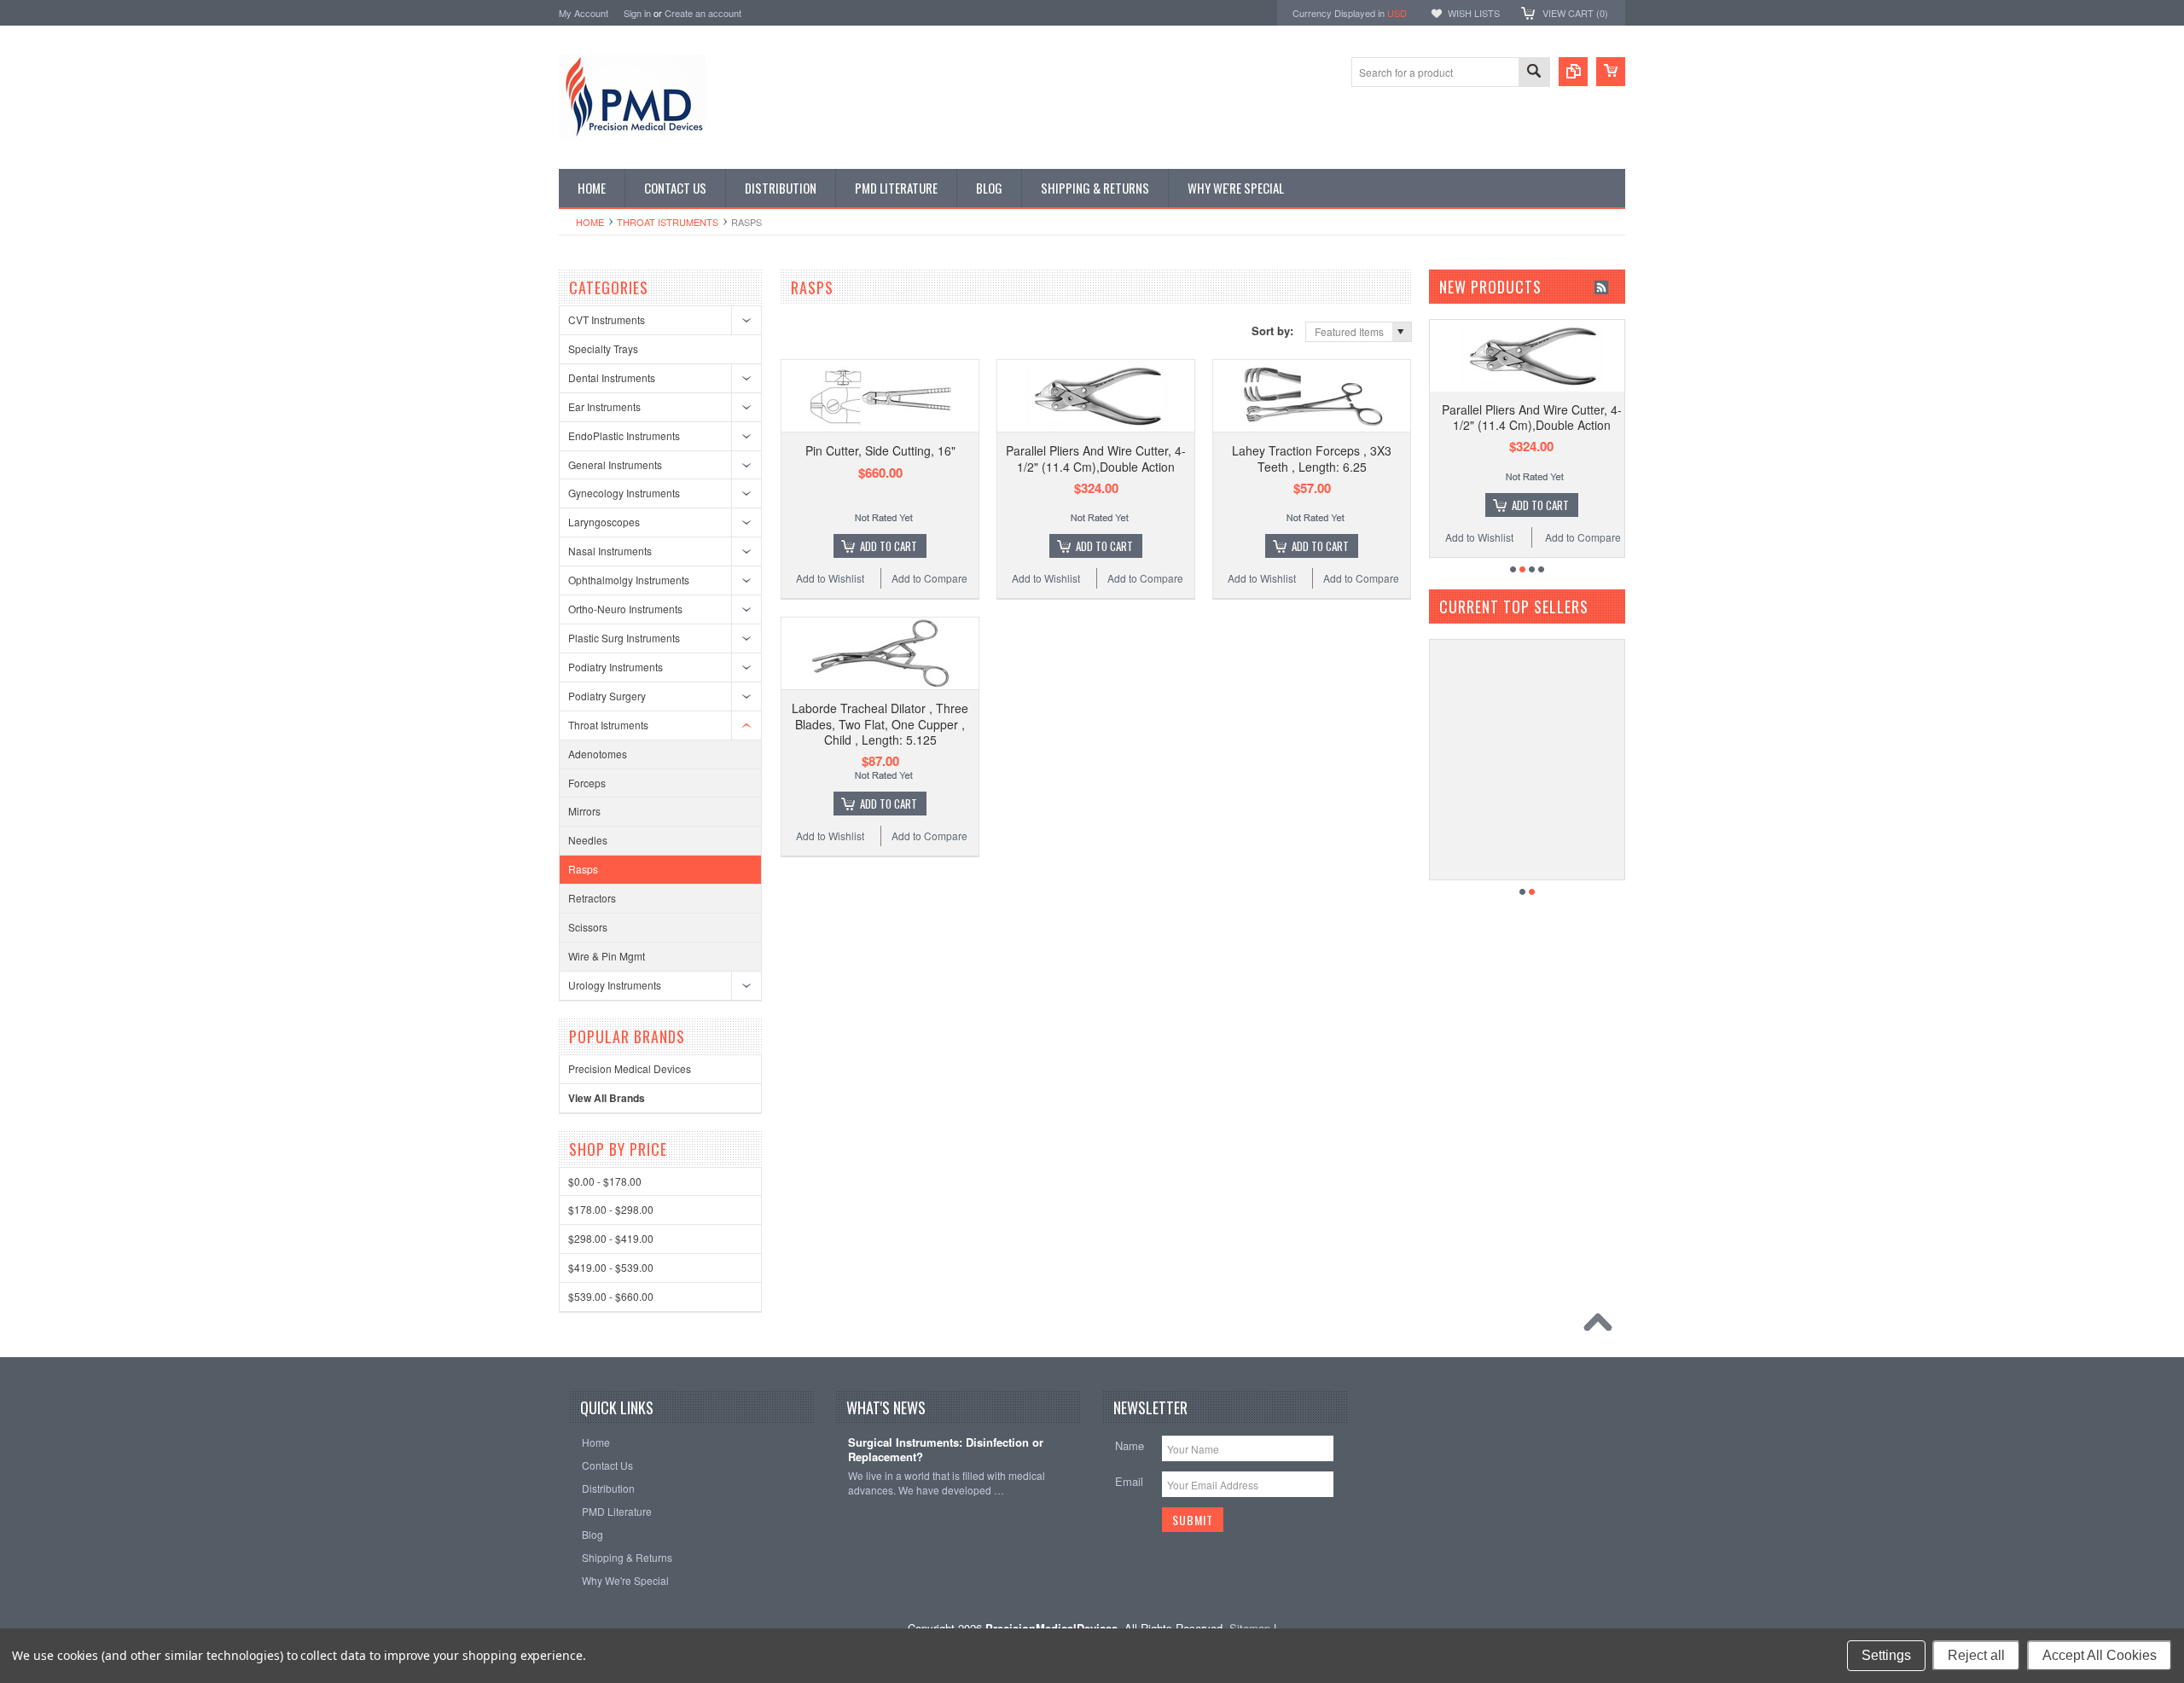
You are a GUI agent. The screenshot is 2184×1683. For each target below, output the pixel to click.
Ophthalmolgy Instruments (629, 580)
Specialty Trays (603, 348)
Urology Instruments (615, 985)
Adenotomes (598, 754)
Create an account (703, 13)
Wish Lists (1474, 13)
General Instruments (615, 464)
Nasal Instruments (610, 551)
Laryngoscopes (604, 522)
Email (1129, 1481)
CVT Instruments (607, 319)
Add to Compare (929, 578)
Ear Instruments (604, 406)
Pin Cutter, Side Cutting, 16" (880, 450)
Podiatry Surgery (607, 696)
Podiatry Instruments (616, 667)
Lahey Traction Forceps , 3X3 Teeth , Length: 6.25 (1312, 458)
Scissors (588, 927)
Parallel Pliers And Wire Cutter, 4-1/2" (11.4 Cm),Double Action (1096, 458)
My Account (584, 13)
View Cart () (1575, 13)
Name (1130, 1445)
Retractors (592, 898)
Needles (588, 840)
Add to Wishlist (830, 578)
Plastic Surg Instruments (624, 638)
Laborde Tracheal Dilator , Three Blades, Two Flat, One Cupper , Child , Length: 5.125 (880, 723)
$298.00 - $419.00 (611, 1238)
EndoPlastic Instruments (624, 435)
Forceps (587, 783)
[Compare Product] (1573, 72)
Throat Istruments (668, 222)
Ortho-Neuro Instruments (625, 609)
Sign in (637, 13)
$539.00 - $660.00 (611, 1296)
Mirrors (584, 811)
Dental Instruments (612, 377)
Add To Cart (889, 546)
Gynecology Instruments (624, 493)
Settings (1886, 1655)
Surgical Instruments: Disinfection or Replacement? (946, 1450)
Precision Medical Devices (630, 1068)
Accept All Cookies (2100, 1655)
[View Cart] (1611, 72)
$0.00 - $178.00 (605, 1181)
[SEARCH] (1534, 73)
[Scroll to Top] (1602, 1326)
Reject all (1976, 1655)
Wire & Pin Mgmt (607, 956)
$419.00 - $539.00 (611, 1267)
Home (590, 222)
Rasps (583, 869)
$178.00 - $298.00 (611, 1209)
